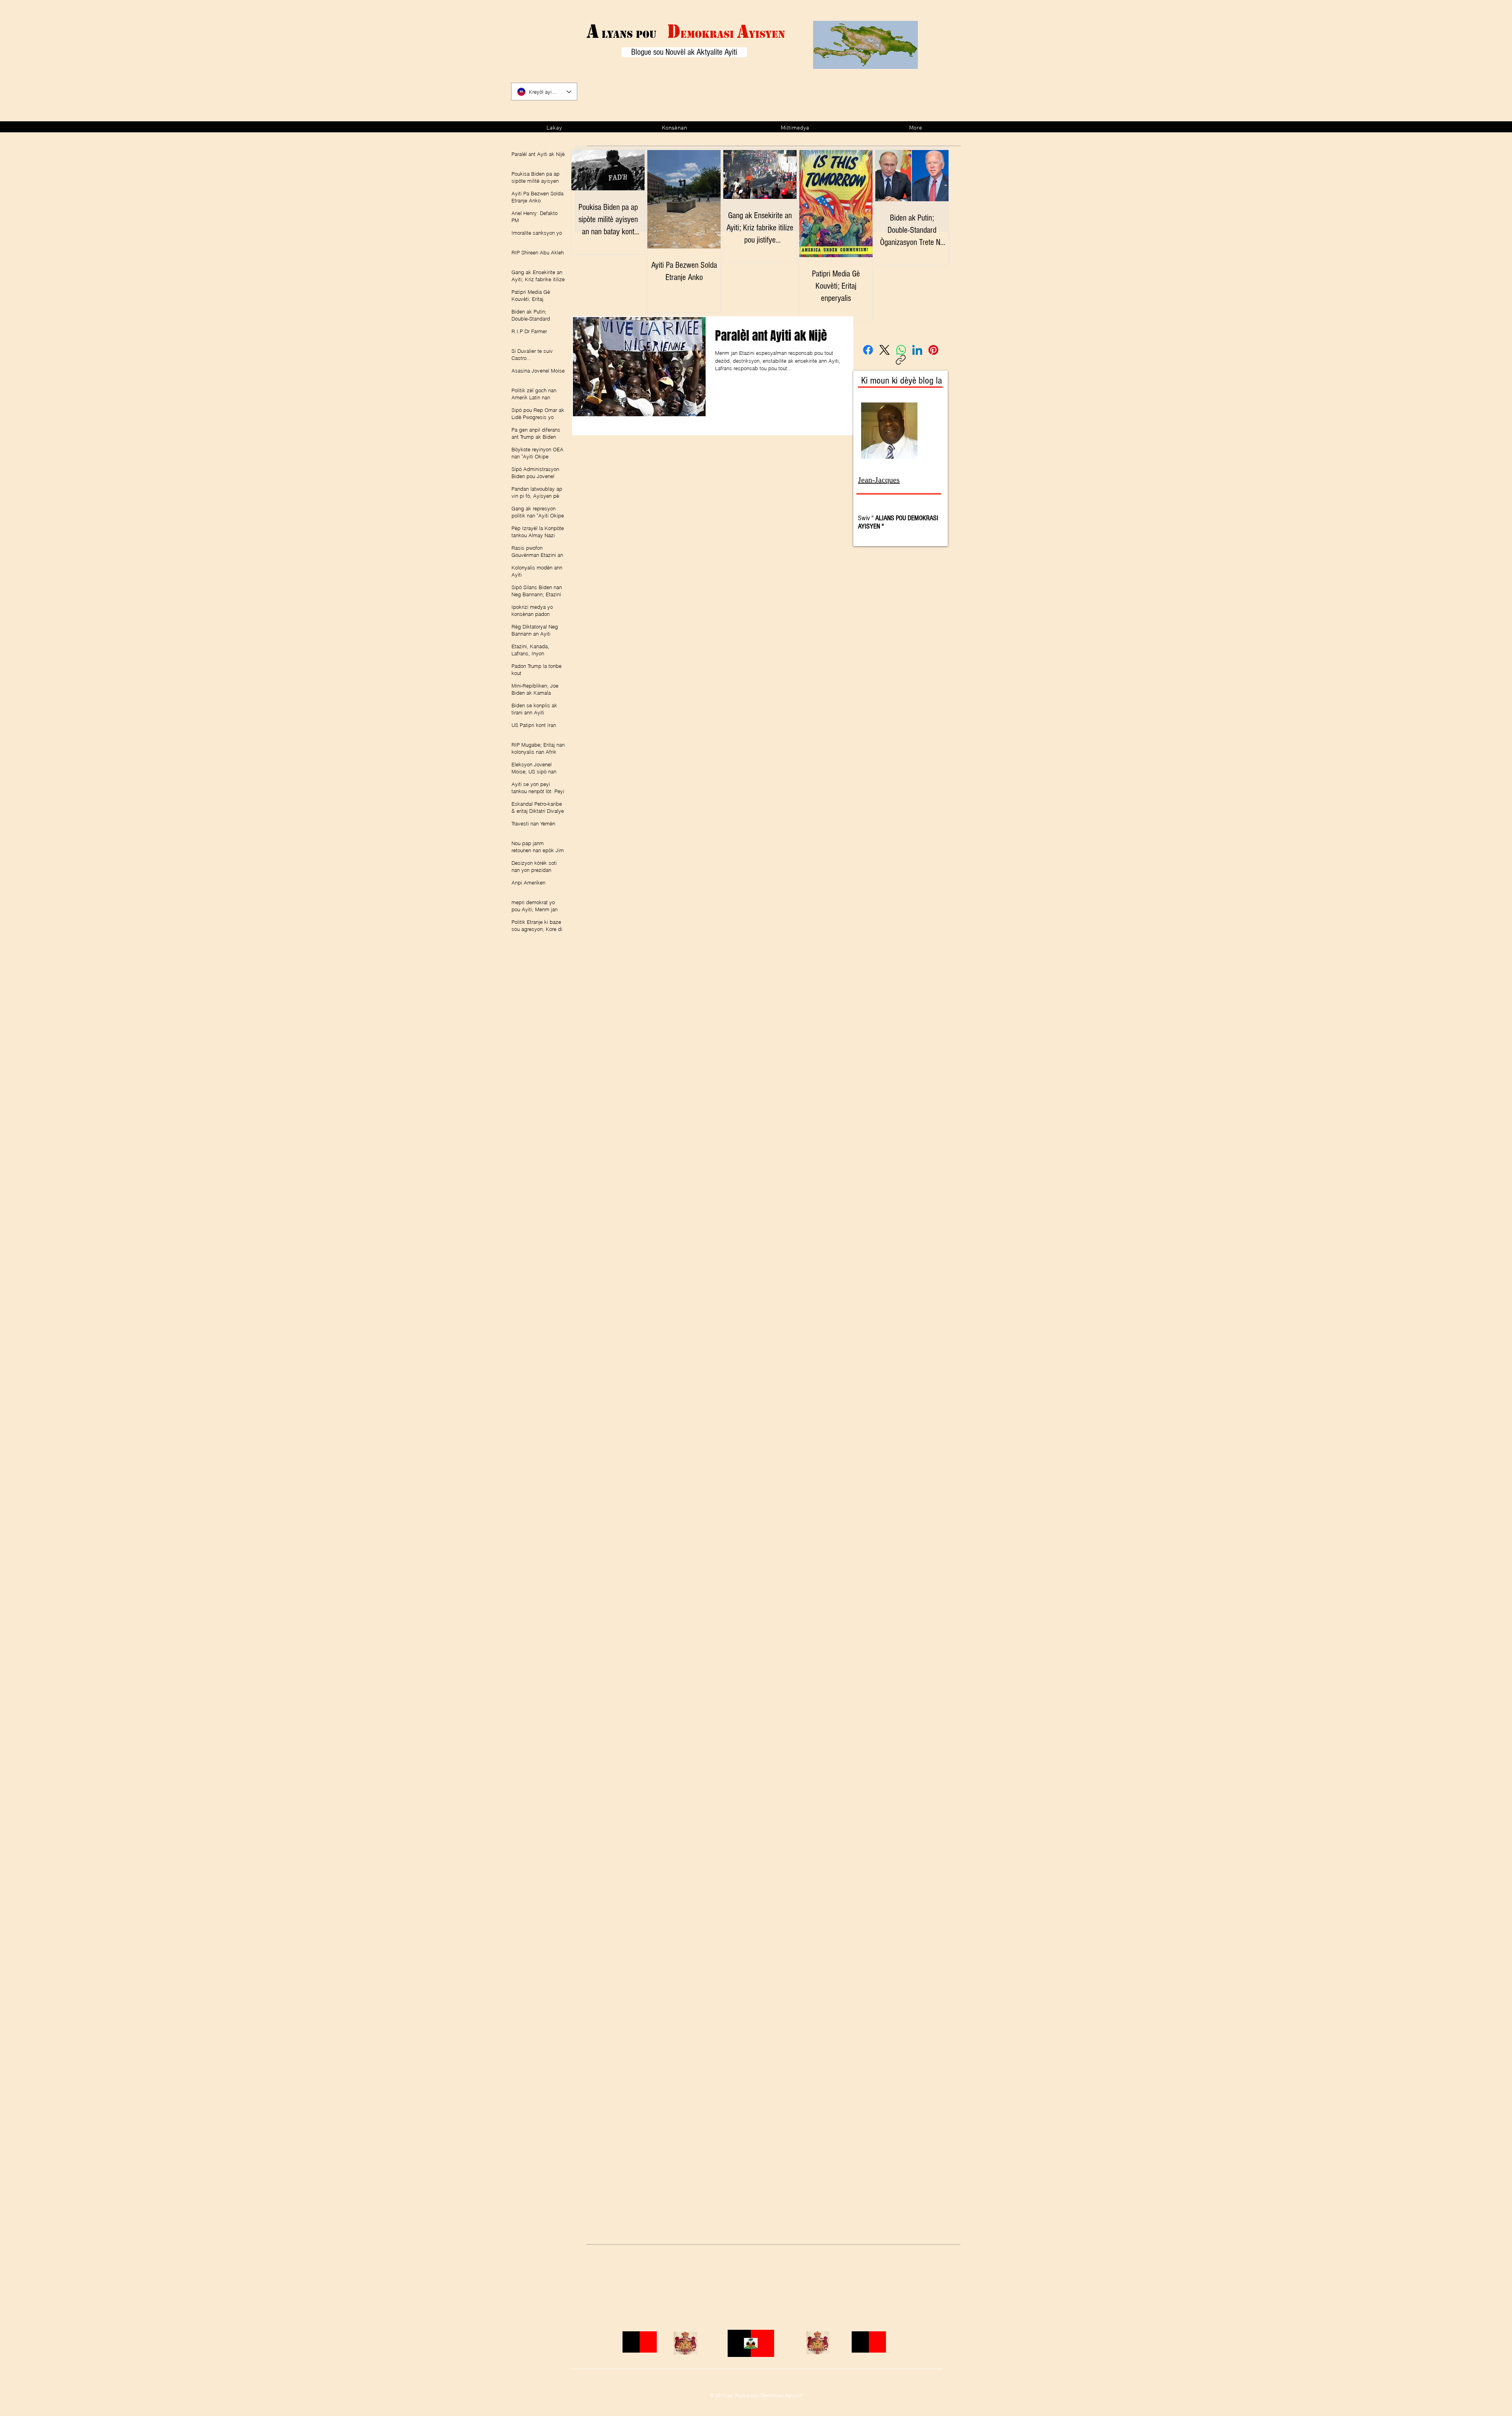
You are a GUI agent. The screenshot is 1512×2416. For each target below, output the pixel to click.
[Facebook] (868, 350)
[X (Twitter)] (885, 350)
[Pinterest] (933, 350)
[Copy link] (901, 360)
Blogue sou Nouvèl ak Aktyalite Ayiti (684, 52)
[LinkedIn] (917, 350)
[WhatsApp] (901, 350)
